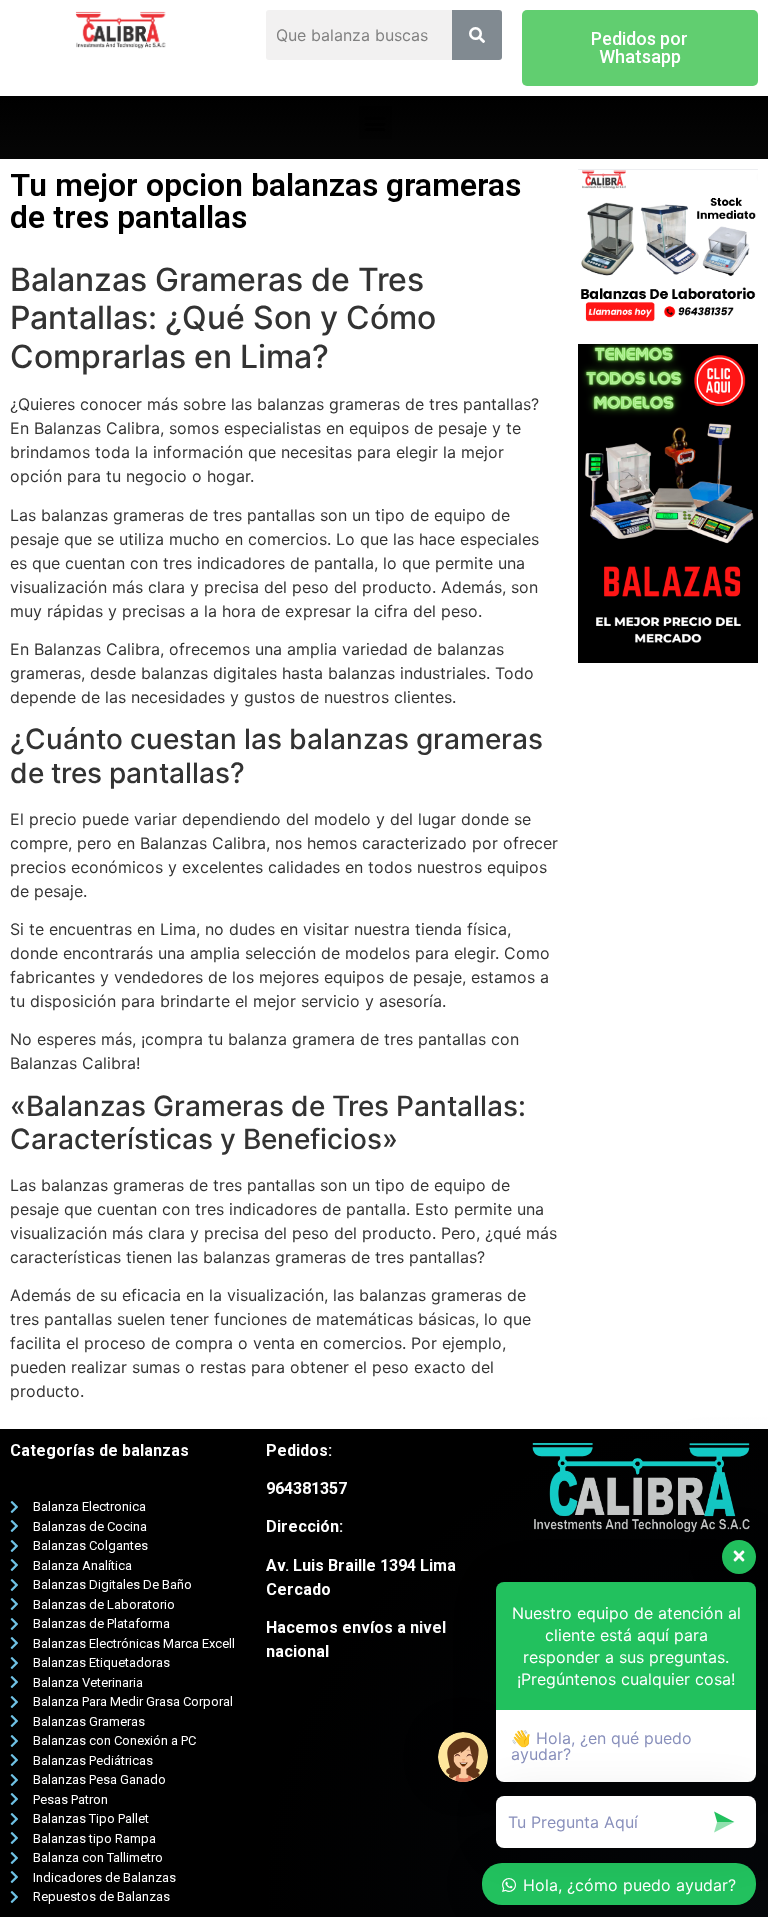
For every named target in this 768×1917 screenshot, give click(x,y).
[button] (640, 48)
